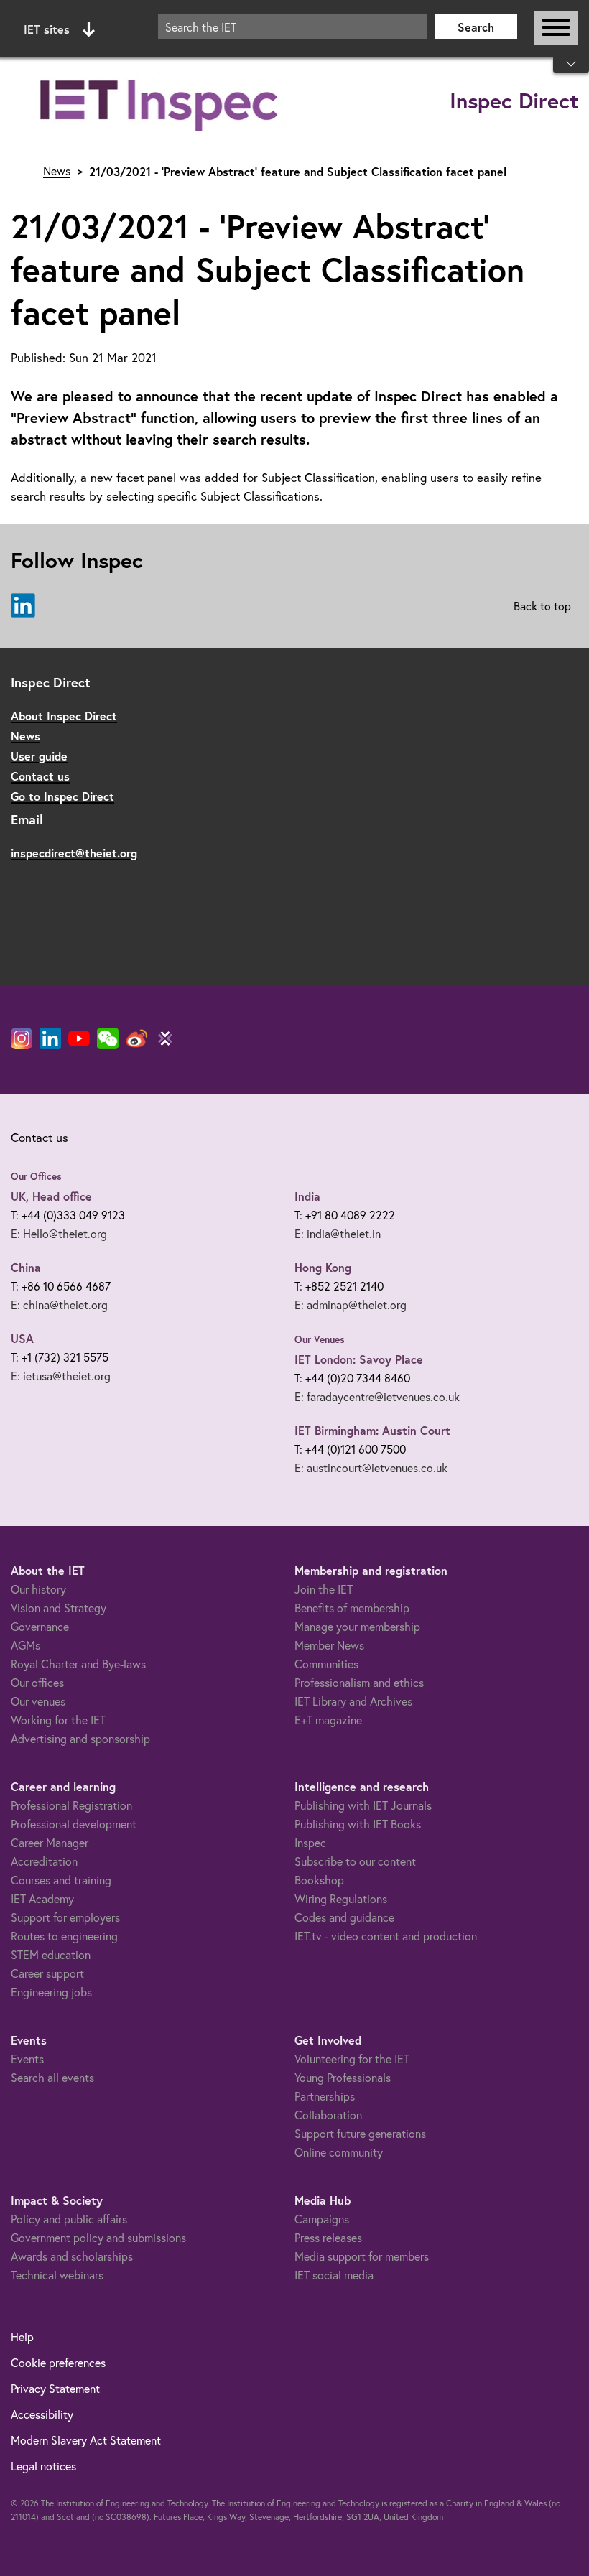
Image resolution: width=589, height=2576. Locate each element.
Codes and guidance (344, 1917)
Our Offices (36, 1176)
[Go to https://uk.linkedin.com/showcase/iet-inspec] (23, 606)
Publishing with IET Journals (363, 1805)
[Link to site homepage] (161, 102)
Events (27, 2059)
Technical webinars (57, 2275)
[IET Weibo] (136, 1038)
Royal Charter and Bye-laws (78, 1664)
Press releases (328, 2238)
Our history (38, 1589)
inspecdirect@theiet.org (74, 853)
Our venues (38, 1701)
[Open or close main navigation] (556, 28)
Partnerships (325, 2096)
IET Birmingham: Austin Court (372, 1430)
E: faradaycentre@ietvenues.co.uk (377, 1397)
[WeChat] (108, 1038)
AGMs (25, 1645)
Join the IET (324, 1589)
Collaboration (328, 2115)
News (57, 171)
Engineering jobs (51, 1992)
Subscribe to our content (355, 1861)
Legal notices (43, 2466)
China (26, 1267)
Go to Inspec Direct (62, 796)
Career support (47, 1973)
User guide (39, 756)
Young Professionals (343, 2078)
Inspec (310, 1843)
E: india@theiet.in (338, 1234)
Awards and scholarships (72, 2256)
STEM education (51, 1955)
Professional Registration (71, 1805)
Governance (40, 1627)
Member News (329, 1645)
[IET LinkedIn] (50, 1038)
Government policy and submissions (98, 2238)
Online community (339, 2152)
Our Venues (320, 1339)
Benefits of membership (352, 1608)
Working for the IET (58, 1720)
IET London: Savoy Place (359, 1359)
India (307, 1196)
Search (476, 27)
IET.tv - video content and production (386, 1936)
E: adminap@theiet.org (351, 1305)
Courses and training (61, 1880)
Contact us (40, 776)
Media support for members (362, 2256)
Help (22, 2337)
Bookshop (319, 1880)
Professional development (74, 1824)
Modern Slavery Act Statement (86, 2440)
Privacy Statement (55, 2389)
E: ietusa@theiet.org (61, 1376)
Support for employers (65, 1917)
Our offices (37, 1683)
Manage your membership (357, 1627)
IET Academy (42, 1899)
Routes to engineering (64, 1936)
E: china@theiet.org (59, 1305)
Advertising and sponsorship (80, 1739)
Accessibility (42, 2414)
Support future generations (360, 2134)
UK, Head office (51, 1196)
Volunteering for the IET (352, 2059)
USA (22, 1338)
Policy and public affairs (69, 2219)
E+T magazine (328, 1720)
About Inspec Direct (64, 716)
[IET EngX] (165, 1038)
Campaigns (322, 2219)
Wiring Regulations (341, 1899)
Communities (326, 1664)
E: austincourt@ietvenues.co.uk (371, 1468)
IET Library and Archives (353, 1701)
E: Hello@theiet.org (59, 1234)
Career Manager (50, 1843)
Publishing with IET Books (358, 1824)
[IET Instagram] (22, 1038)
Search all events (52, 2078)
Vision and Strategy (59, 1608)
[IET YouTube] (79, 1041)
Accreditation (44, 1861)
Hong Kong (323, 1267)
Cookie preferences (58, 2363)
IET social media (334, 2275)
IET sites (47, 29)
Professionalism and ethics (359, 1683)
